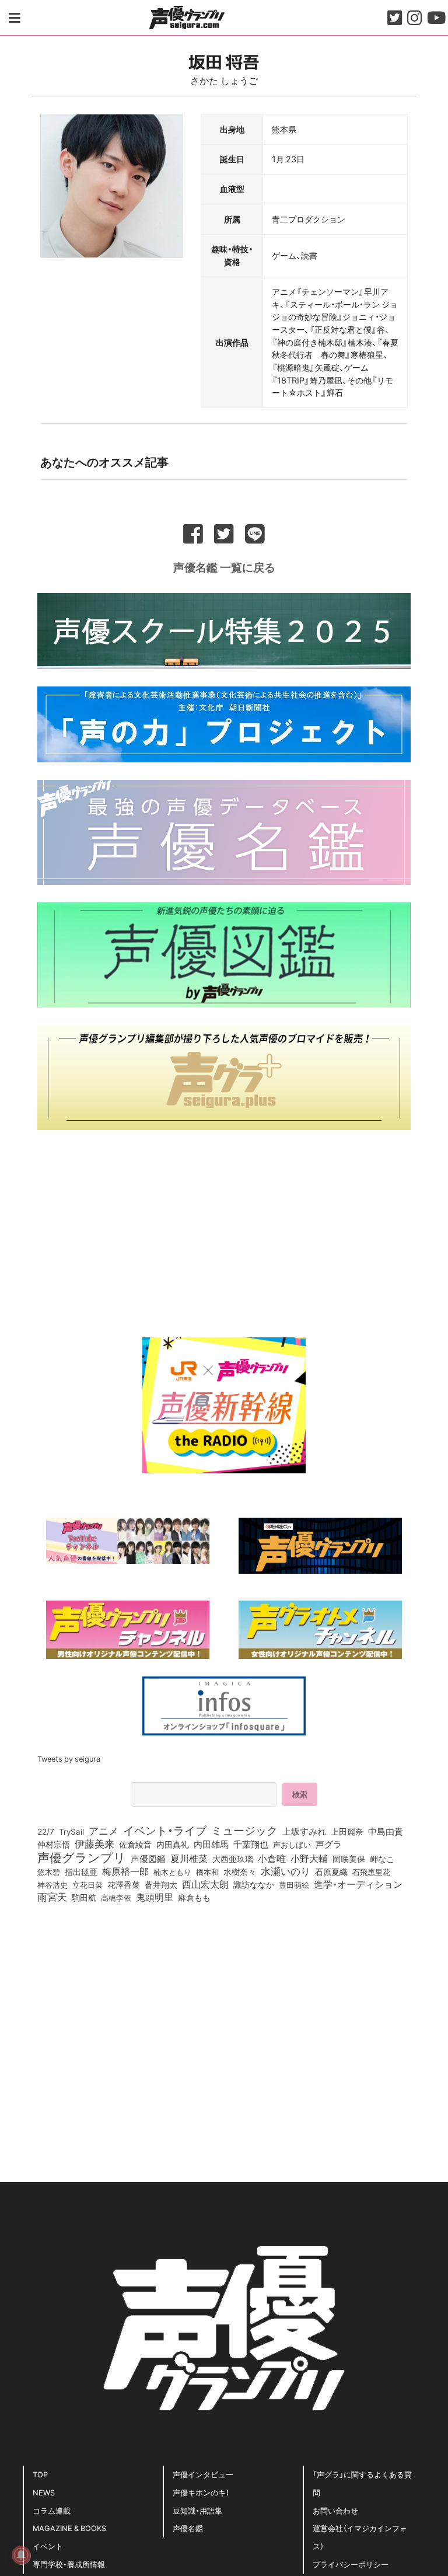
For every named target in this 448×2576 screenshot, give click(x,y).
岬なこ (382, 1859)
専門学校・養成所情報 (69, 2564)
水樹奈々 (240, 1872)
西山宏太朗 (205, 1884)
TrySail (71, 1831)
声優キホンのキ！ (201, 2492)
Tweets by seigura (69, 1758)
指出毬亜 (81, 1871)
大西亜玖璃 (233, 1859)
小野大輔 (309, 1859)
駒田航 (84, 1898)
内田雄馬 (211, 1844)
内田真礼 (173, 1844)
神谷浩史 (52, 1885)
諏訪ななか (254, 1884)
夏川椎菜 (189, 1859)
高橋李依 (116, 1897)
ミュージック (244, 1830)
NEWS (44, 2492)
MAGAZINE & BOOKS (69, 2528)
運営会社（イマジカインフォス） (360, 2537)
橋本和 (207, 1871)
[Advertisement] (224, 1229)
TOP (40, 2474)
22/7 (46, 1831)
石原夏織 (331, 1871)
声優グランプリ (82, 1857)
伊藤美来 (94, 1843)
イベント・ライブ (165, 1830)
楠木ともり (172, 1872)
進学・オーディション (358, 1884)
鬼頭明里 (155, 1897)
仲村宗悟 (54, 1844)
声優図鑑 (148, 1859)
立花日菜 (87, 1884)
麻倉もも (194, 1897)
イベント (48, 2546)
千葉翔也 (251, 1844)
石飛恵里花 (371, 1871)
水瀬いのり (286, 1871)
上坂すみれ (304, 1831)
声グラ (329, 1844)
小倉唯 (272, 1858)
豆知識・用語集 (197, 2510)
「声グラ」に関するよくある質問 (362, 2483)
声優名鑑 (188, 2528)
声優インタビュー (203, 2474)
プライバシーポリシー (351, 2564)
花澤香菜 (124, 1884)
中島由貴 (386, 1831)
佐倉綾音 (135, 1844)
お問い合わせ (335, 2510)
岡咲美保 (349, 1859)
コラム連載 (52, 2510)
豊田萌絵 (294, 1884)
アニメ (104, 1831)
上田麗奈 (347, 1831)
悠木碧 (49, 1871)
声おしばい (292, 1844)
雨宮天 (52, 1897)
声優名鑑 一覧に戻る (224, 567)
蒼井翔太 (161, 1885)
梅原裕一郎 (125, 1871)
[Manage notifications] (21, 2555)
